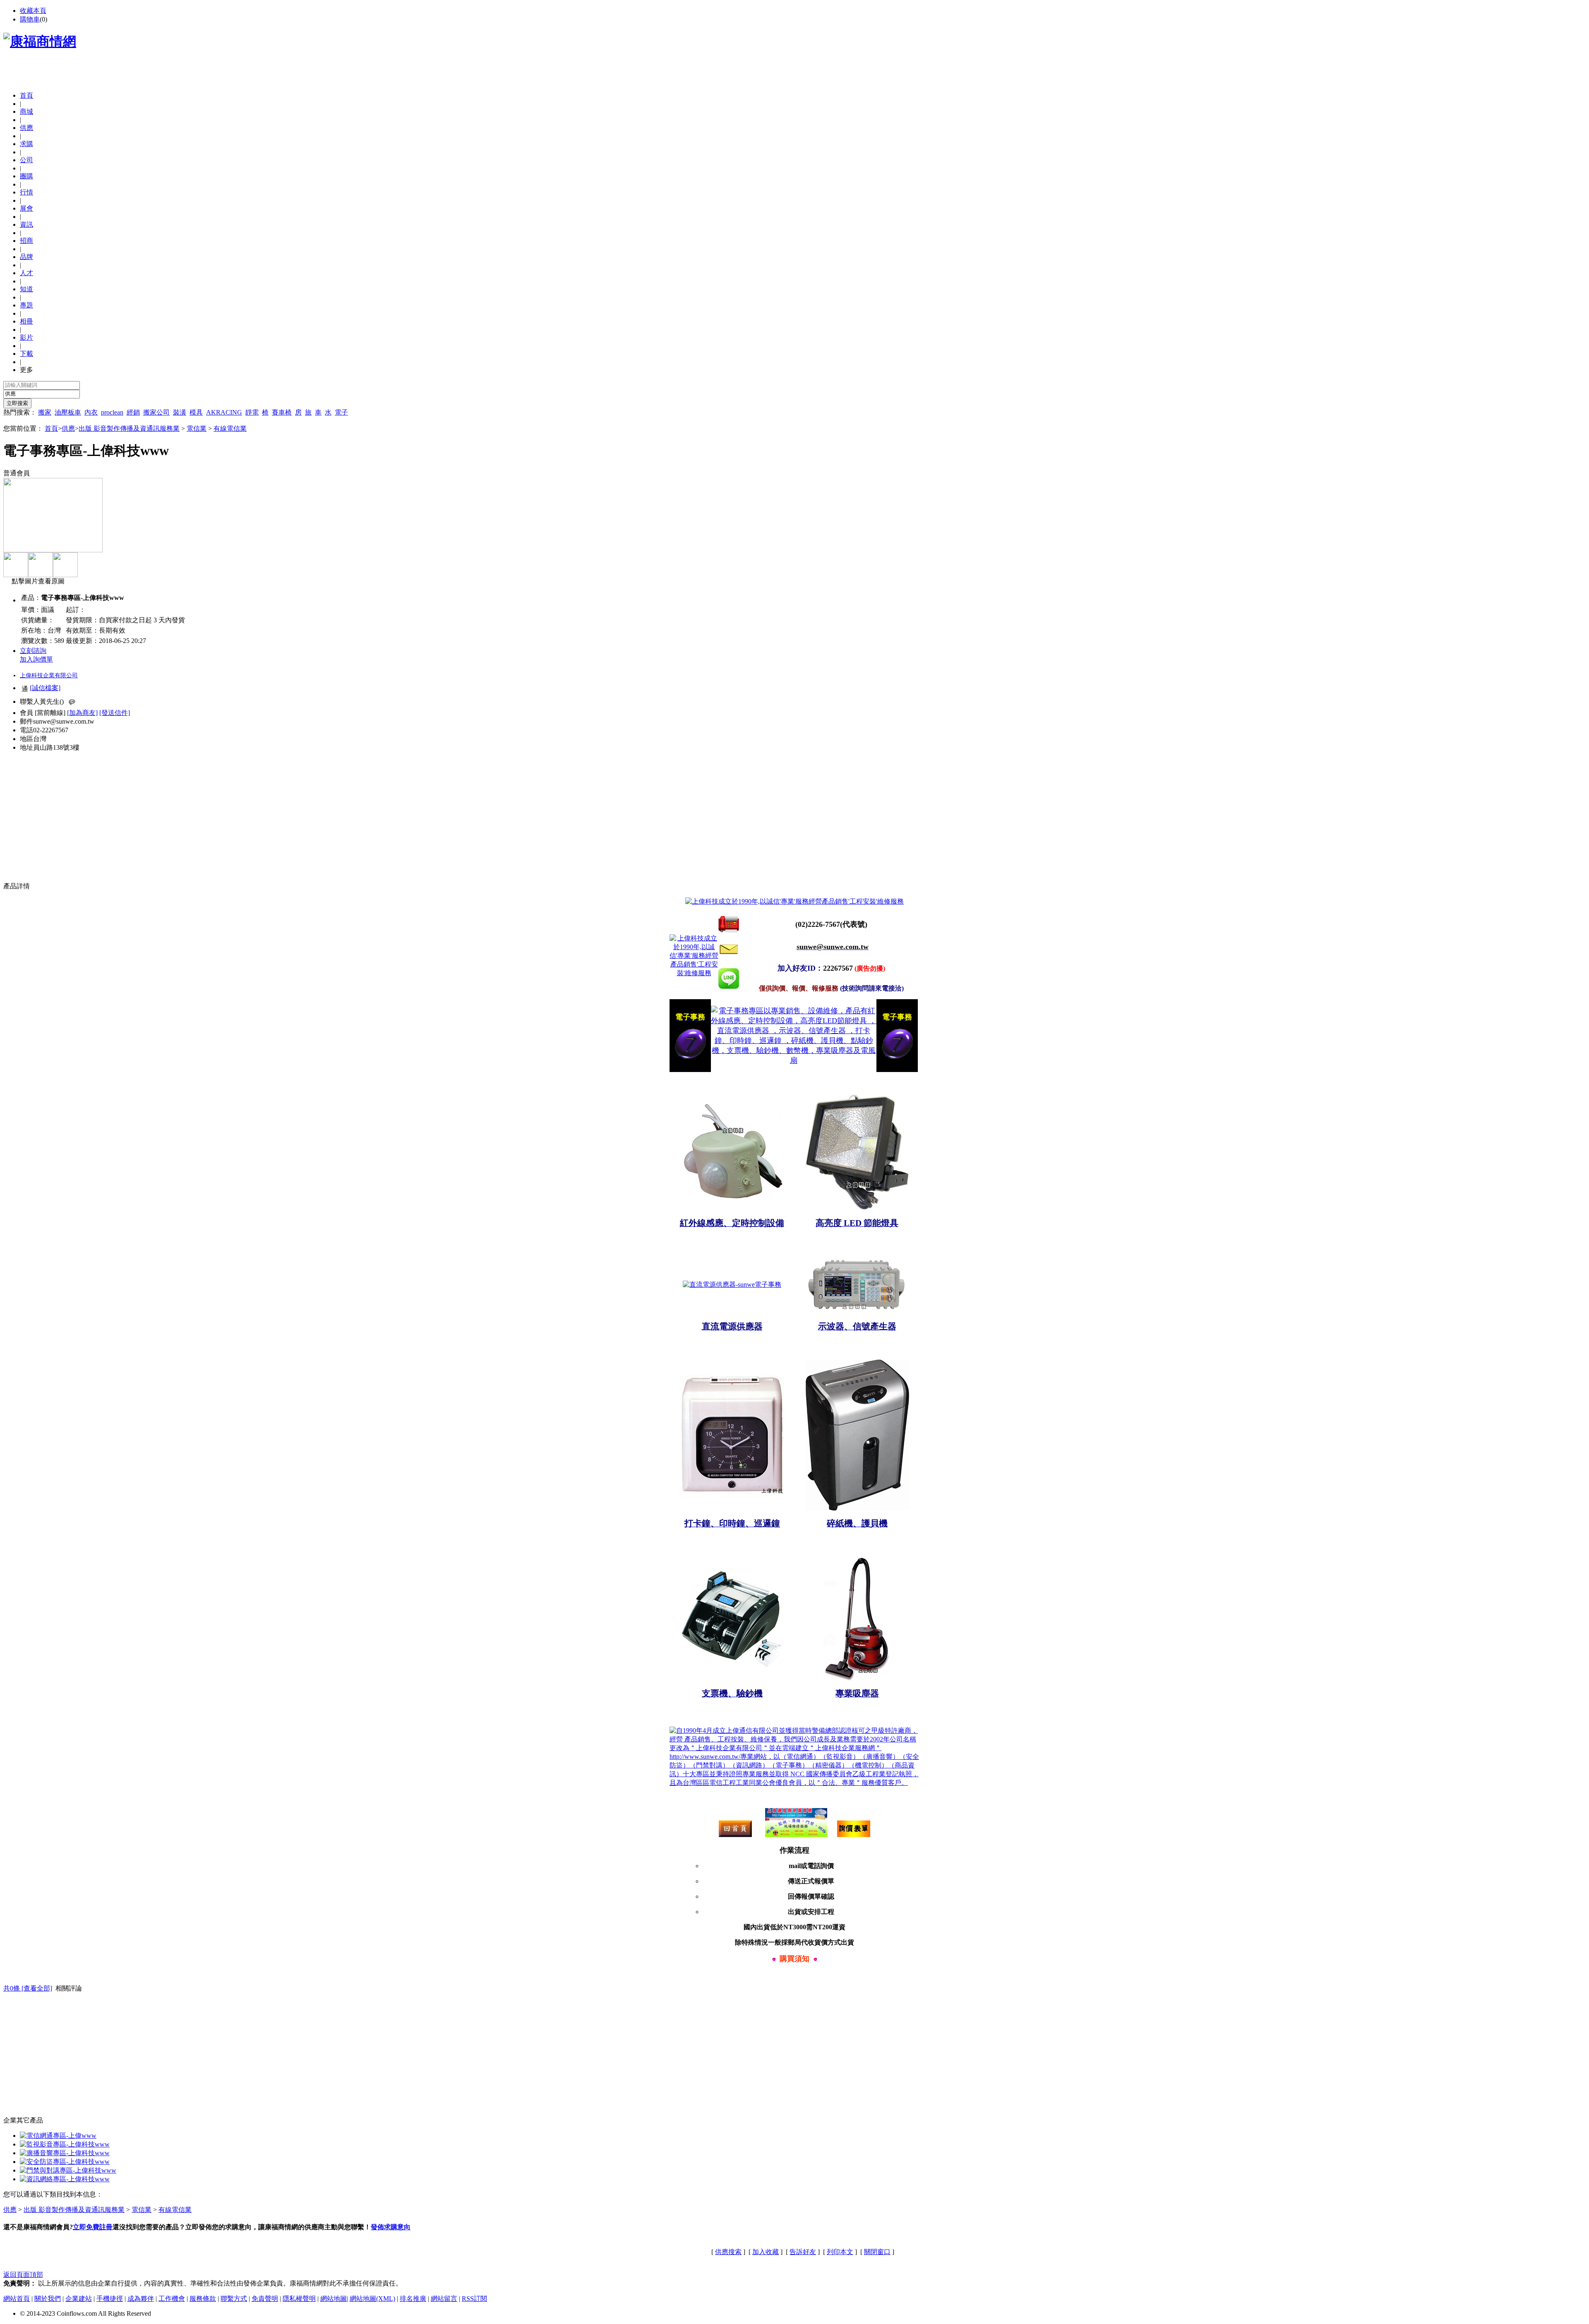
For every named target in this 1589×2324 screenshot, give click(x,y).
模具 (196, 412)
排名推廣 (413, 2299)
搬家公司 (156, 412)
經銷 (133, 412)
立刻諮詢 (33, 651)
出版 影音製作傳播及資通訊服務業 (129, 428)
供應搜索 (728, 2252)
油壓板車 (68, 412)
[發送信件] (115, 713)
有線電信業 (230, 428)
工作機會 (172, 2299)
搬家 (45, 412)
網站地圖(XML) (372, 2299)
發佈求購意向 (391, 2227)
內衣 (91, 412)
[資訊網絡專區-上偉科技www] (65, 2179)
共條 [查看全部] (28, 1988)
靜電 (252, 412)
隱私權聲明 (299, 2299)
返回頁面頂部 (23, 2275)
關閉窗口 (877, 2252)
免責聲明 (265, 2299)
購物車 (30, 19)
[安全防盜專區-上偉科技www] (65, 2162)
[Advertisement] (100, 72)
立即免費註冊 (93, 2227)
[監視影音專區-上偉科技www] (65, 2144)
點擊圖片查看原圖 (37, 581)
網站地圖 (334, 2299)
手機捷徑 (110, 2299)
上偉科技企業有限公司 (49, 675)
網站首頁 (17, 2299)
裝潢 (180, 412)
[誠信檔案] (45, 688)
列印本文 (840, 2252)
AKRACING (224, 412)
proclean (112, 412)
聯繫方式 (234, 2299)
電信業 (197, 428)
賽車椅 (282, 412)
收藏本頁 (33, 11)
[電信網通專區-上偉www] (58, 2136)
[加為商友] (82, 713)
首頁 (26, 95)
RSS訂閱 (474, 2299)
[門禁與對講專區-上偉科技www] (68, 2170)
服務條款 (203, 2299)
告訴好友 (803, 2252)
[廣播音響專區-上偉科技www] (65, 2153)
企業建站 (79, 2299)
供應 (68, 428)
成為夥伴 (141, 2299)
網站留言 (444, 2299)
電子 (341, 412)
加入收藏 (766, 2252)
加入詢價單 (36, 659)
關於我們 (48, 2299)
